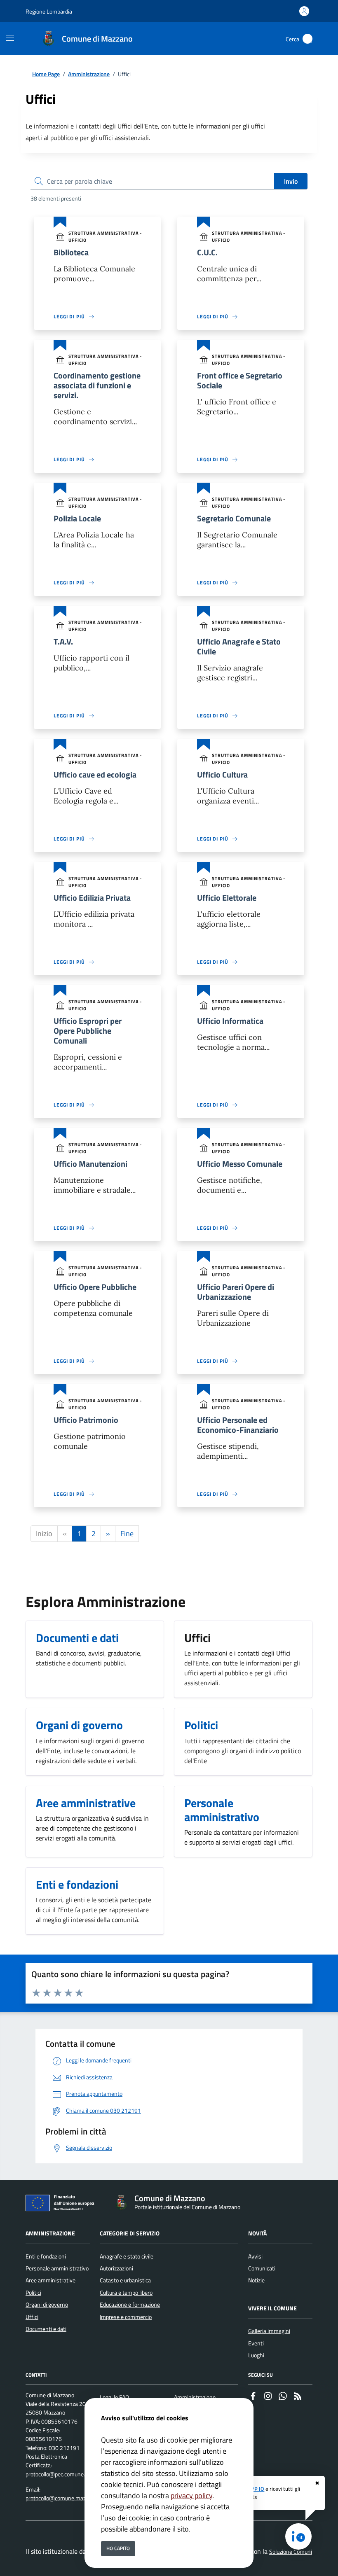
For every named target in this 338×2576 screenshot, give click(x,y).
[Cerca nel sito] (307, 39)
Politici (33, 2293)
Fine (127, 1533)
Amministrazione (89, 74)
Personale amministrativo (57, 2268)
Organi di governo (47, 2305)
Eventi (256, 2343)
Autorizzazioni (116, 2268)
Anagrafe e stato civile (127, 2256)
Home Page (46, 74)
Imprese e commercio (126, 2317)
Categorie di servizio (130, 2233)
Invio (291, 181)
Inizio (44, 1533)
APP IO (256, 2489)
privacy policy (191, 2495)
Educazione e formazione (130, 2305)
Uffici (32, 2317)
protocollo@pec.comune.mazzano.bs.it (72, 2474)
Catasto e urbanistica (125, 2280)
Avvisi (255, 2256)
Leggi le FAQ (114, 2397)
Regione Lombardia (49, 11)
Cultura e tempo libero (126, 2293)
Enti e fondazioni (46, 2256)
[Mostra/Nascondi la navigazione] (10, 38)
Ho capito (118, 2548)
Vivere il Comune (272, 2308)
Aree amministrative (50, 2280)
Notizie (256, 2280)
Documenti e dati (46, 2329)
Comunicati (262, 2268)
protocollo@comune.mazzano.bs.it (67, 2498)
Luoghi (256, 2355)
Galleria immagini (269, 2331)
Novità (257, 2233)
